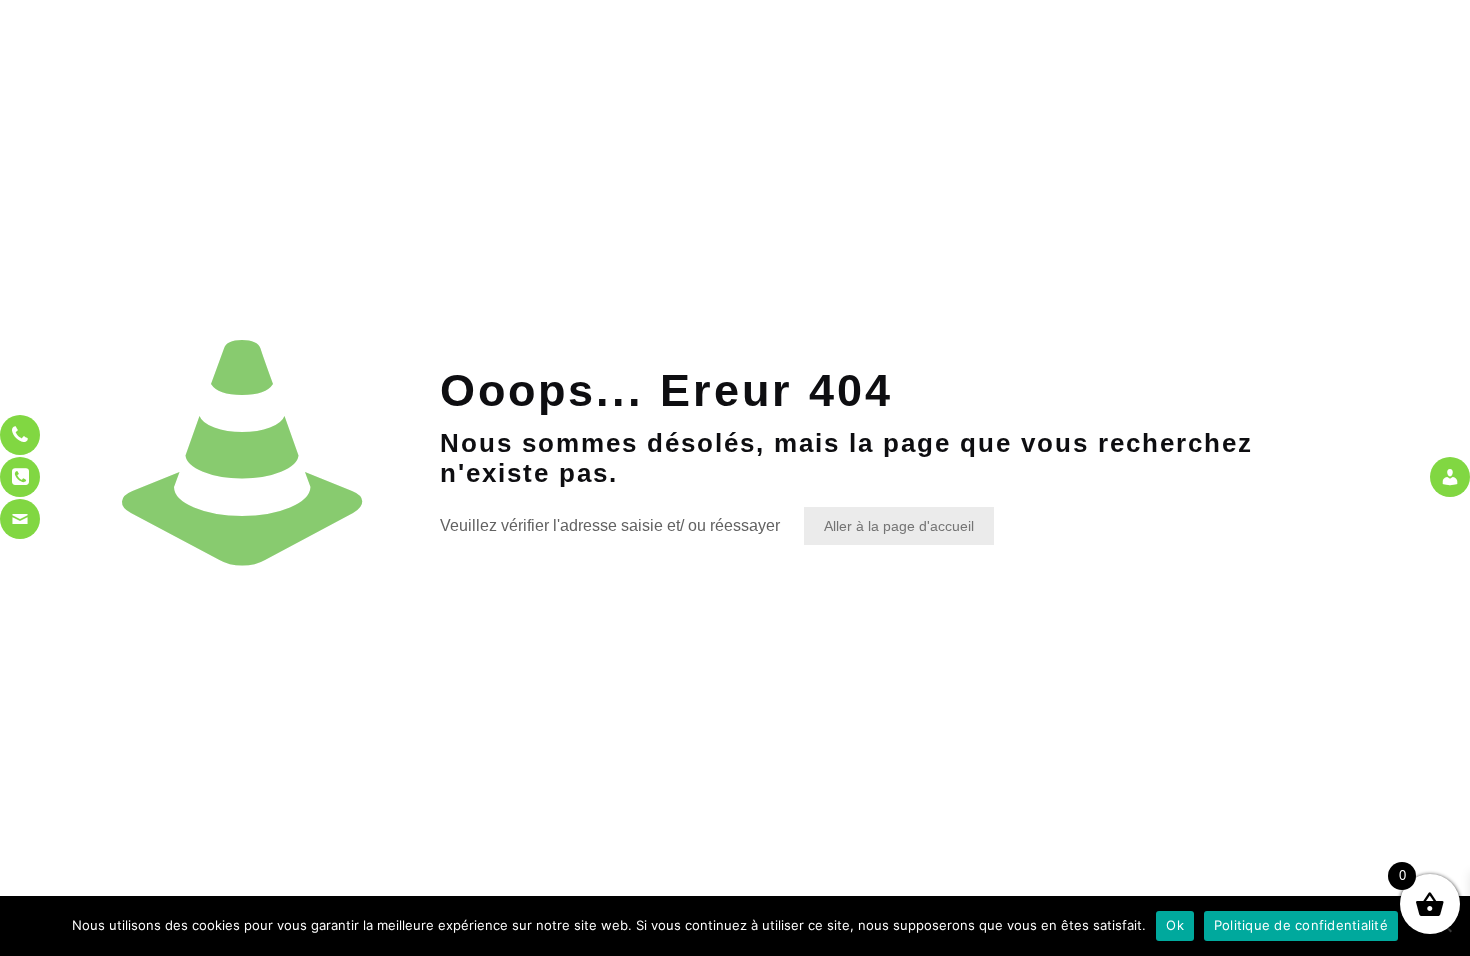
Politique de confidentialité (1301, 925)
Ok (1175, 925)
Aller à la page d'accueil (899, 526)
